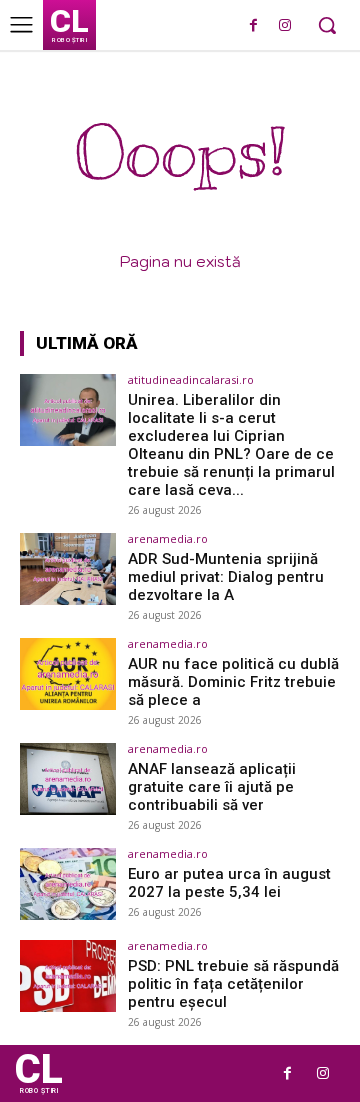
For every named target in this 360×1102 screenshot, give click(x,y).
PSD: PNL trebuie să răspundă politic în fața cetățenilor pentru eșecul (233, 984)
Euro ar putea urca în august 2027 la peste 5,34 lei (229, 883)
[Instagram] (284, 26)
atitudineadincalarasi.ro (191, 379)
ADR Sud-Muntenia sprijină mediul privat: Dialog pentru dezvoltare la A (226, 577)
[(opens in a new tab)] (68, 410)
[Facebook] (253, 26)
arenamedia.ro (168, 538)
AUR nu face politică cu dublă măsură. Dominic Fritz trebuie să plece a (233, 682)
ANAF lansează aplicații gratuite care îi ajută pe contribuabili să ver (212, 787)
